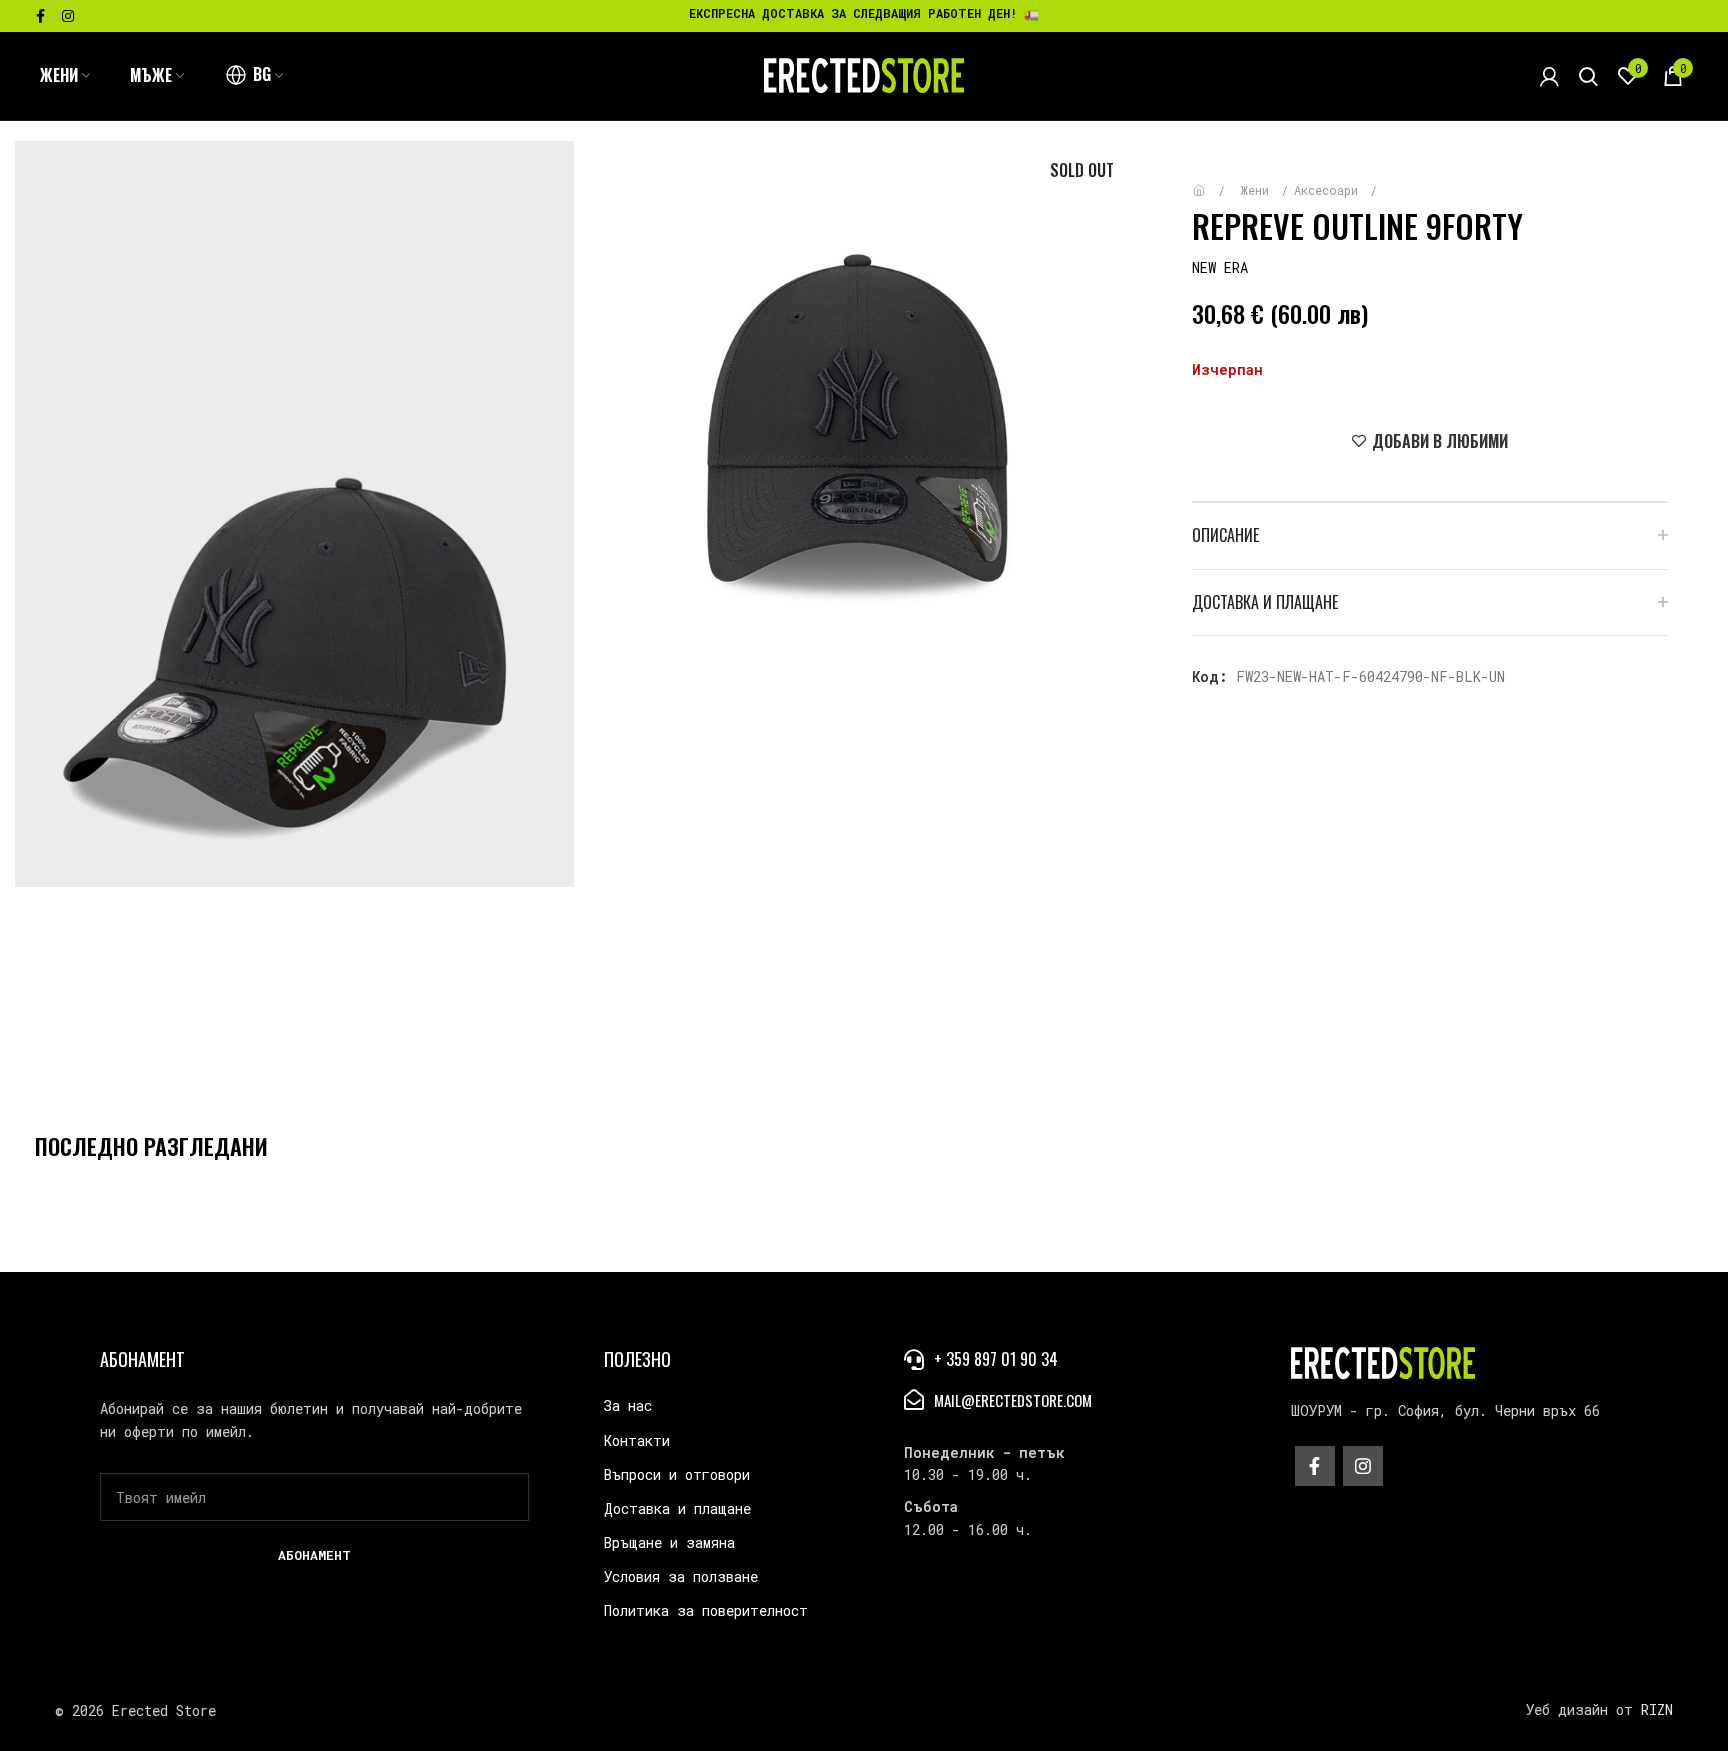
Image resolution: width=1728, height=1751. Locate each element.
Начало (1213, 180)
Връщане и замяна (669, 1542)
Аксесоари (1329, 190)
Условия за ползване (681, 1576)
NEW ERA (1220, 267)
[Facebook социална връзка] (40, 16)
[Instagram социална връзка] (68, 16)
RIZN (1657, 1709)
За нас (628, 1405)
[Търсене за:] (1588, 76)
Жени (1258, 190)
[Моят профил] (1549, 76)
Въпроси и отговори (677, 1474)
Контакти (637, 1440)
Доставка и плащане (677, 1508)
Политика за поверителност (706, 1610)
